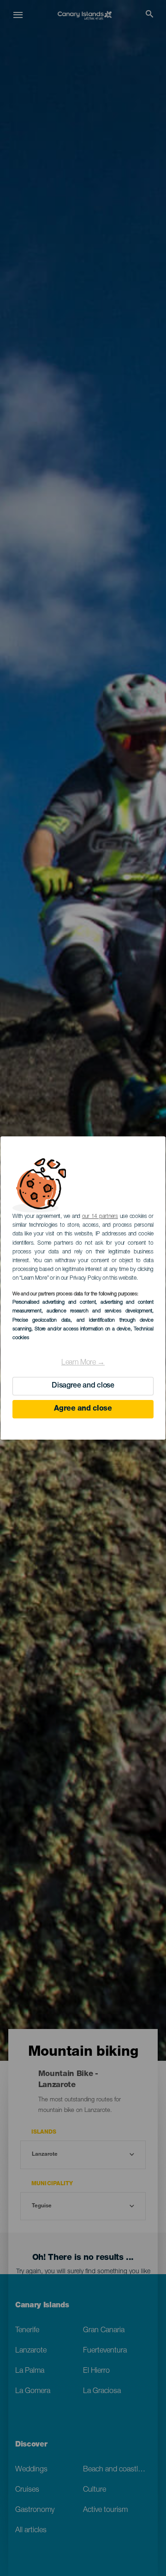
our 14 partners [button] (100, 1217)
